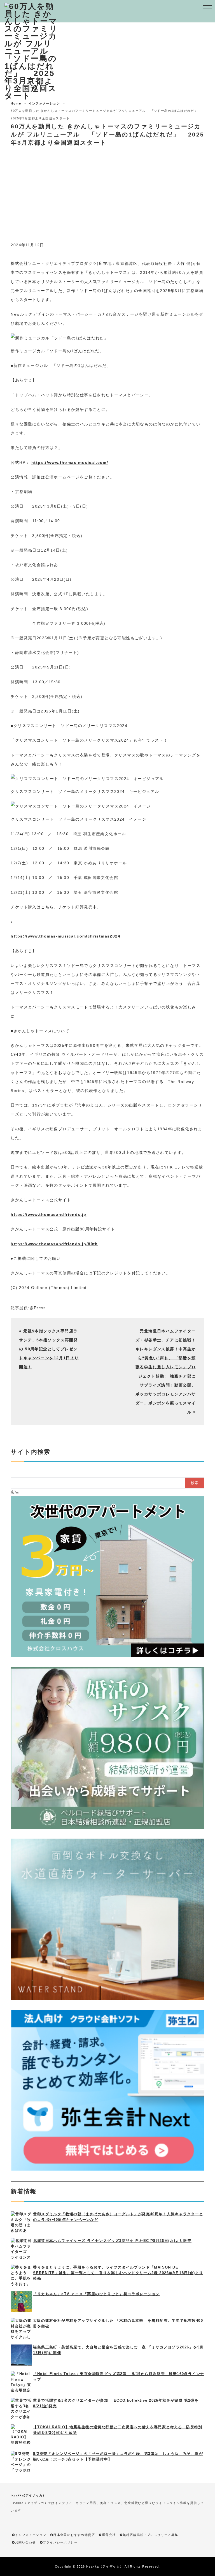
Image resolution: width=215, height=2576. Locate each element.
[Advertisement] (107, 201)
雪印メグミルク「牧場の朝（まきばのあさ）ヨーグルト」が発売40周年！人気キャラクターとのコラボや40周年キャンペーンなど (118, 2217)
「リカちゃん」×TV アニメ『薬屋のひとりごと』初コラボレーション (96, 2294)
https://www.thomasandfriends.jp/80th (54, 1244)
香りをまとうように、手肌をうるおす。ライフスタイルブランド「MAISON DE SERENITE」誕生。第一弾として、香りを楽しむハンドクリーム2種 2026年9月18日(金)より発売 (118, 2273)
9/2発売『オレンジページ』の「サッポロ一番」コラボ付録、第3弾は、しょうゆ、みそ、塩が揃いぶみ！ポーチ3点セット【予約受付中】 (118, 2456)
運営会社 (109, 2535)
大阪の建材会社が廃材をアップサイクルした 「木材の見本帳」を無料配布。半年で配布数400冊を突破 (118, 2323)
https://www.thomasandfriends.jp (48, 1214)
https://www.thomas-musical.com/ (70, 462)
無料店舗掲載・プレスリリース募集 (150, 2535)
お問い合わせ (25, 2542)
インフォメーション (44, 103)
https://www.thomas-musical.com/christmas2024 (66, 936)
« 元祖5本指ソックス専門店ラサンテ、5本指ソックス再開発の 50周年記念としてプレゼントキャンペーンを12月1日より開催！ (49, 1349)
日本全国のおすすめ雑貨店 (74, 2535)
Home (16, 103)
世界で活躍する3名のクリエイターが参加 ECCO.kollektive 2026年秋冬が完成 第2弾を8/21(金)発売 (116, 2403)
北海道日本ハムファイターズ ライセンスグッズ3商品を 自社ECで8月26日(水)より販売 (112, 2241)
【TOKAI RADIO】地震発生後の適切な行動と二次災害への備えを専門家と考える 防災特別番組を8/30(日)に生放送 (118, 2430)
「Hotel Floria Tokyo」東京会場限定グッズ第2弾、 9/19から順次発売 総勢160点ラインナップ (119, 2377)
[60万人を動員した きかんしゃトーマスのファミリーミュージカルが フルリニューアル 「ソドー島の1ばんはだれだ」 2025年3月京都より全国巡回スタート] (32, 96)
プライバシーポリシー (60, 2542)
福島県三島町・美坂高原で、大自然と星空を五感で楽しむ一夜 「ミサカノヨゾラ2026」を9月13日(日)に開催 (118, 2350)
